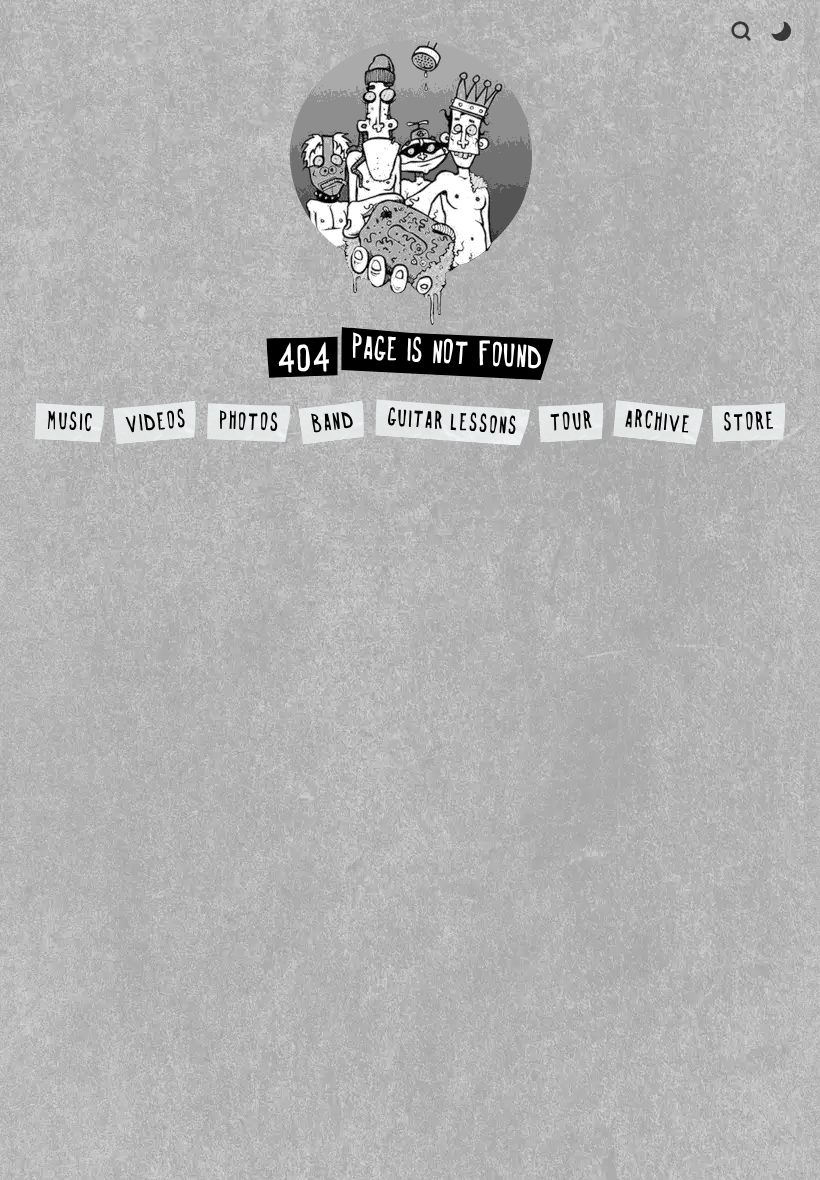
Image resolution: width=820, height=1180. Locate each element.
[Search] (741, 31)
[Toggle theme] (781, 31)
